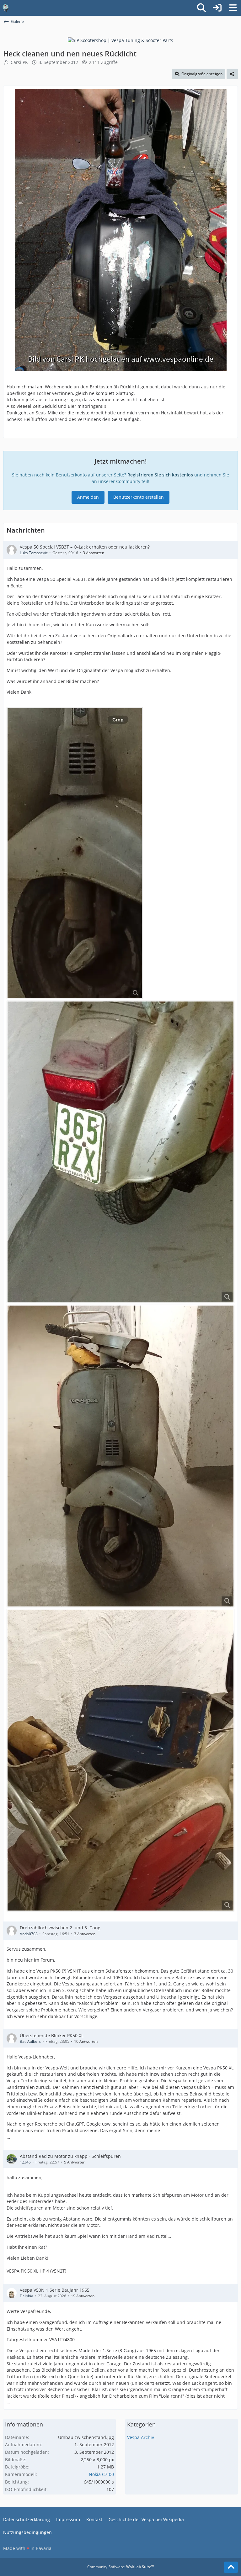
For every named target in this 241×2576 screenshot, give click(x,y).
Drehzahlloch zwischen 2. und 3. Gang (60, 1928)
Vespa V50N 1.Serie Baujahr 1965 (55, 2290)
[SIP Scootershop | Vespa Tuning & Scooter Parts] (120, 40)
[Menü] (233, 8)
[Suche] (201, 8)
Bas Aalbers (30, 2041)
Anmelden (88, 497)
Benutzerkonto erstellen (139, 497)
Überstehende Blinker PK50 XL (52, 2035)
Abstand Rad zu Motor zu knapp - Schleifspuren (70, 2156)
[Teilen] (232, 74)
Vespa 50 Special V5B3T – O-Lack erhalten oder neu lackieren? (85, 547)
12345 (25, 2162)
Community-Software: (121, 2567)
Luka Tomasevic (34, 553)
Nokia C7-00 (101, 2474)
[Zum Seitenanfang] (231, 2567)
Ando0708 (29, 1934)
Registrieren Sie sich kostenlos (160, 475)
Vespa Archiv (141, 2437)
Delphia (27, 2296)
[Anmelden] (217, 8)
